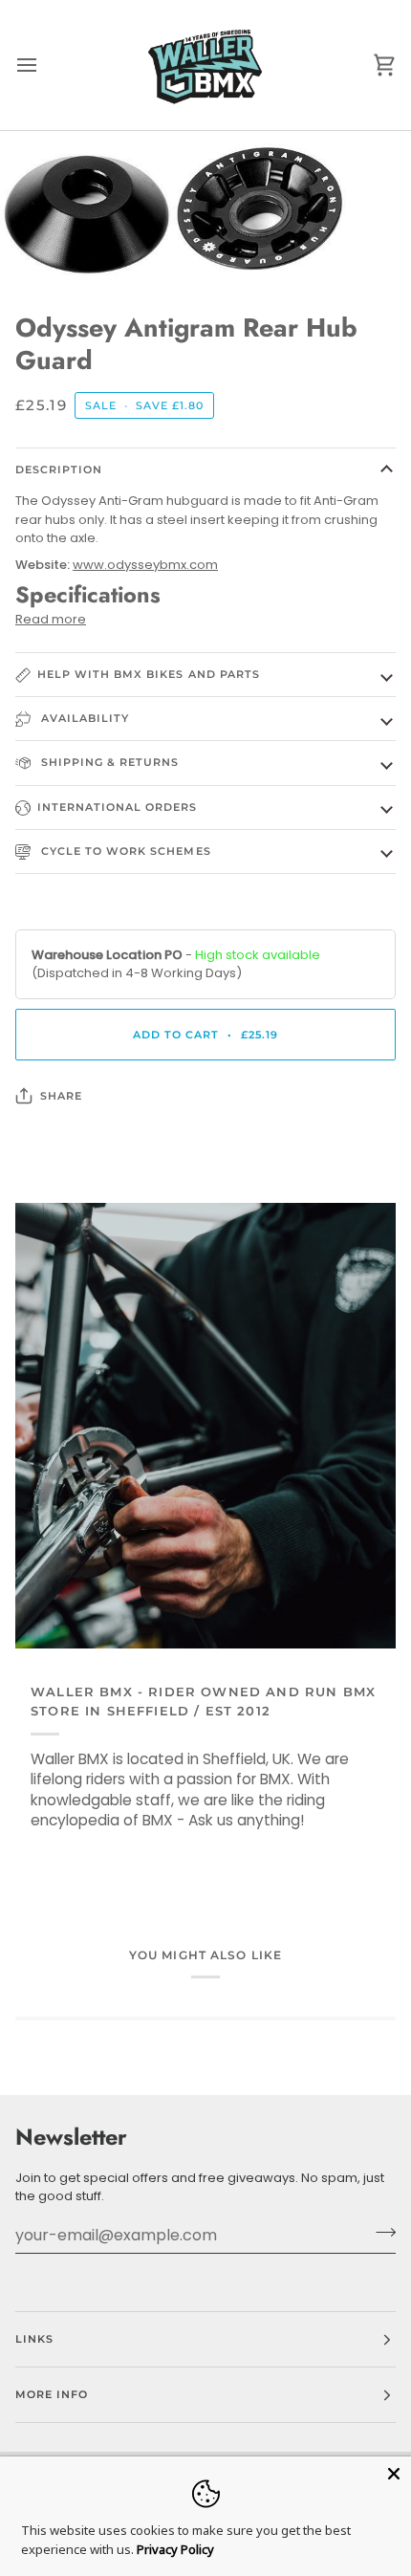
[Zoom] (36, 247)
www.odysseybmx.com (145, 565)
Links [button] (34, 2339)
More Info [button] (52, 2394)
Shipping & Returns (108, 762)
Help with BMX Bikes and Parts (149, 674)
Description (59, 469)
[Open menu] (44, 65)
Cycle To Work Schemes (124, 851)
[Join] (380, 2233)
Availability (83, 718)
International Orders (118, 807)
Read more (51, 619)
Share (61, 1096)
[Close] (394, 2474)
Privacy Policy (175, 2549)
